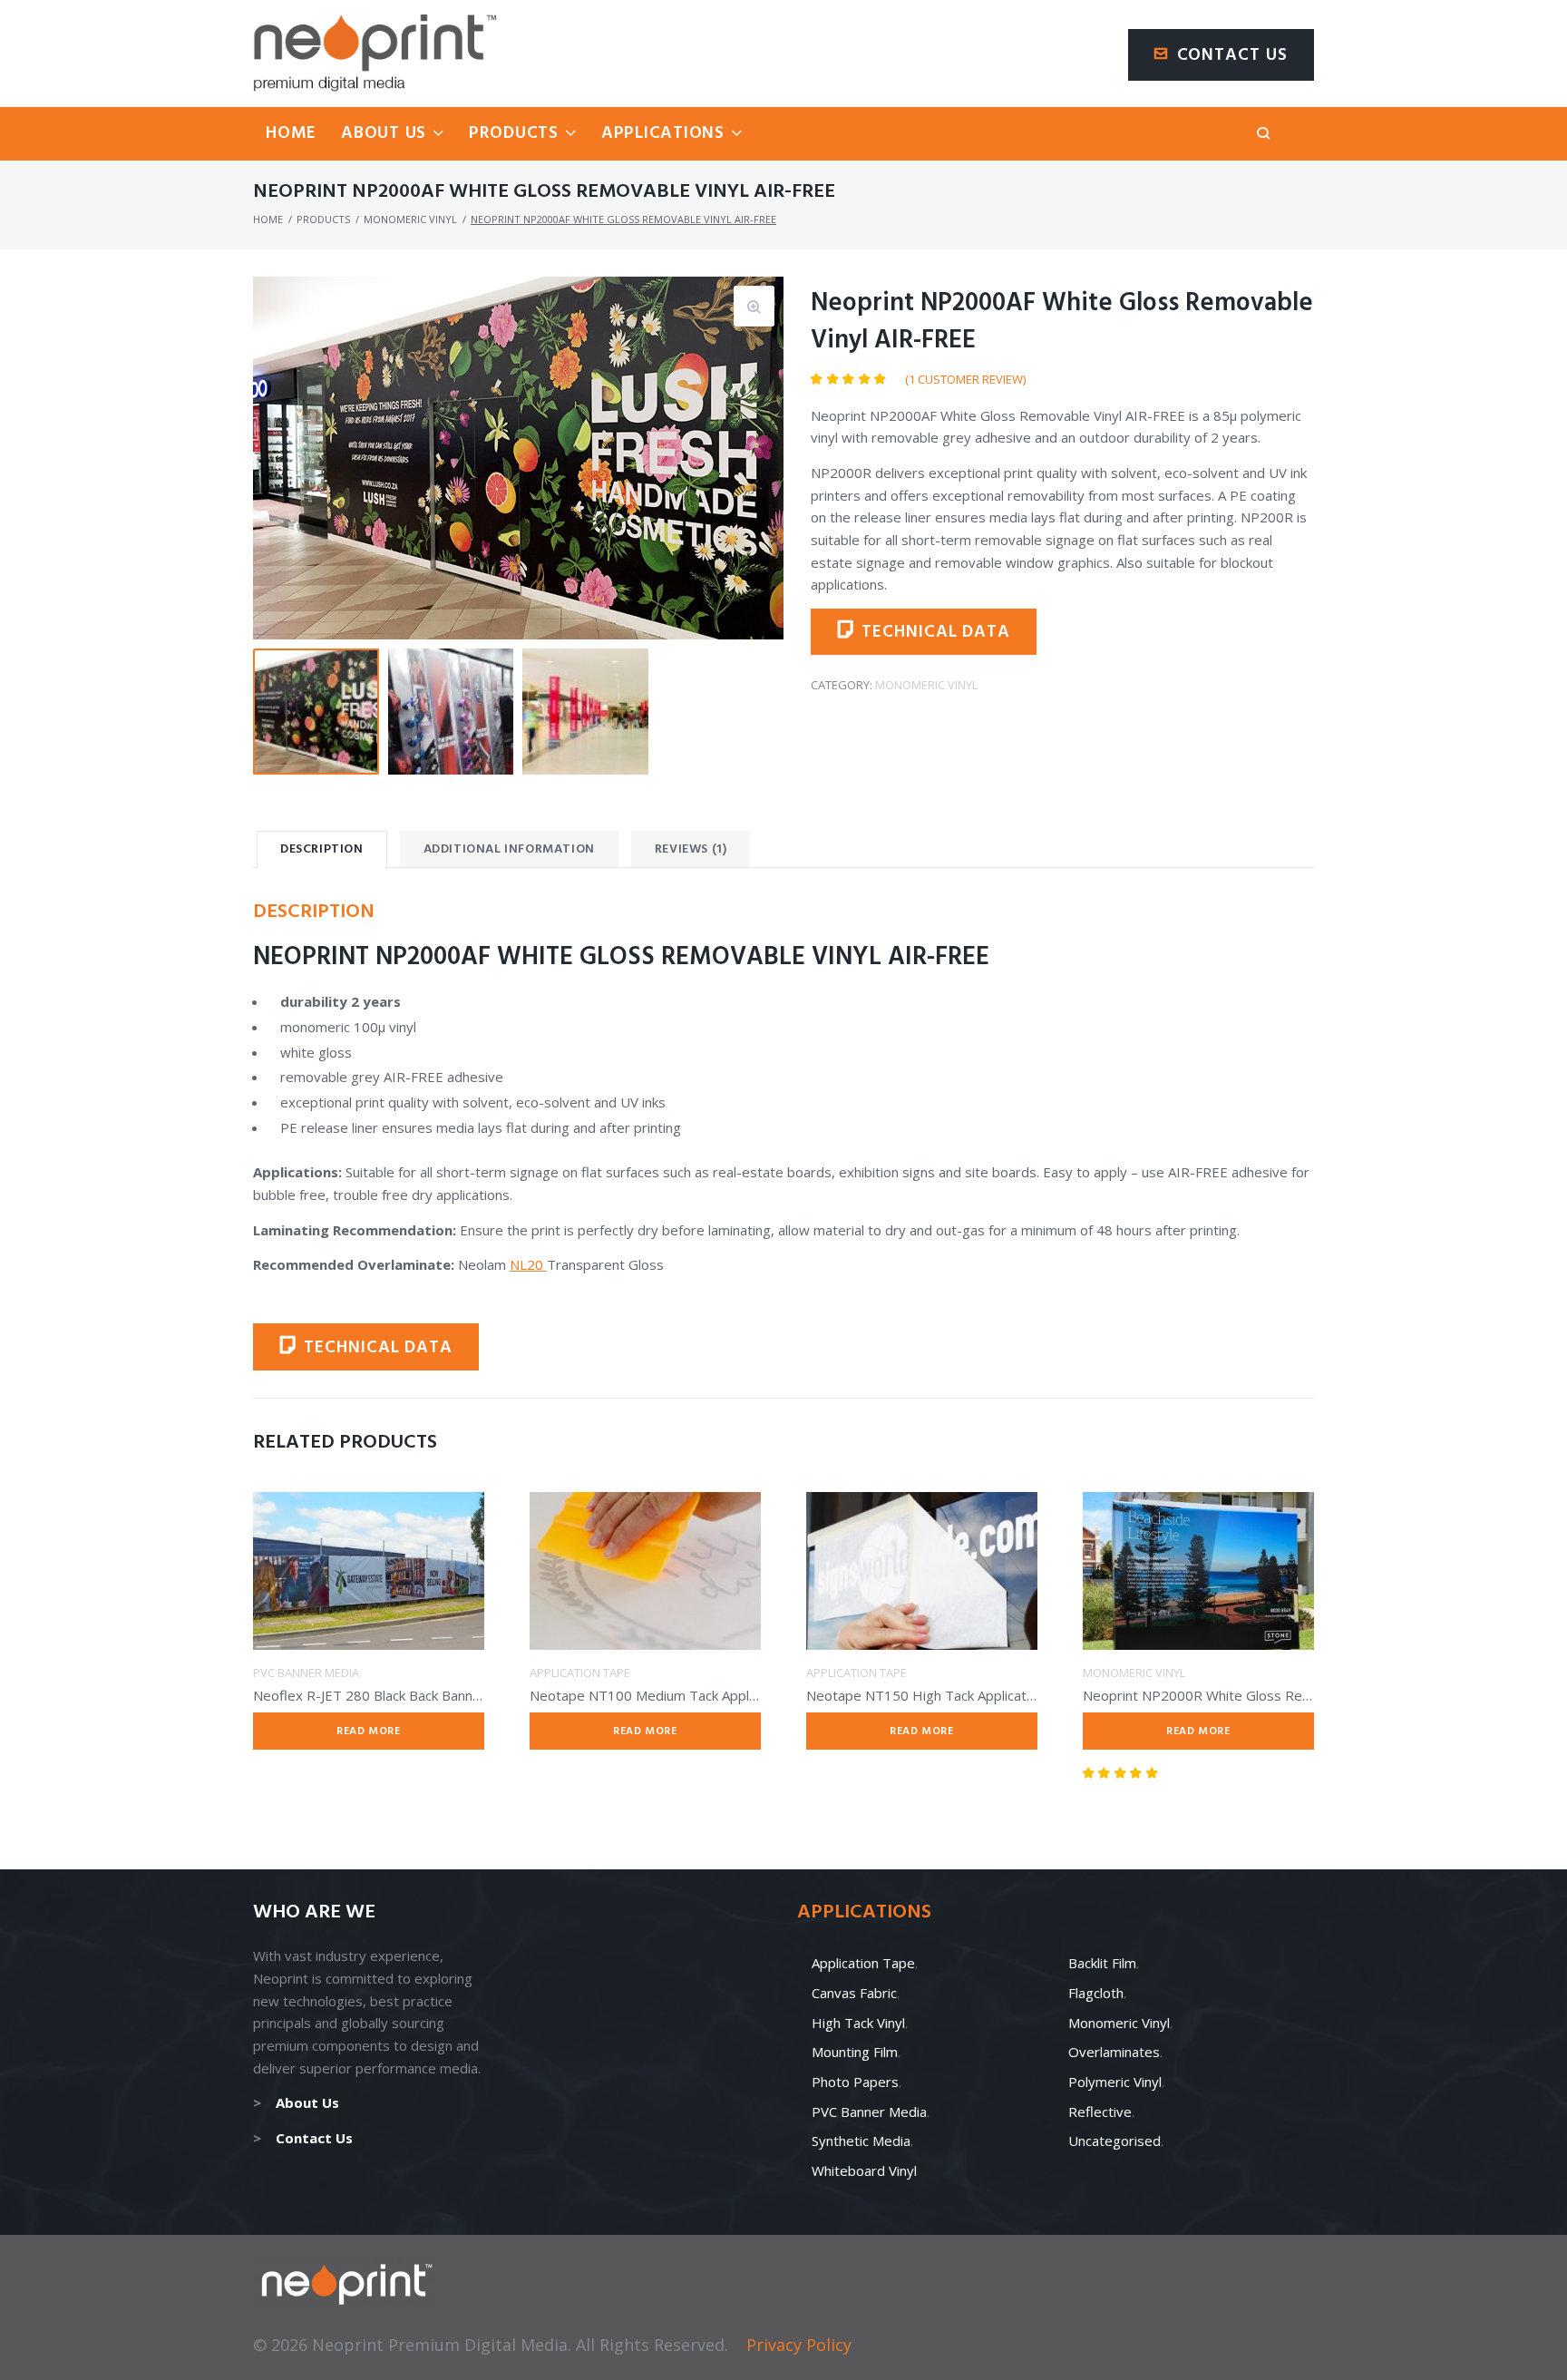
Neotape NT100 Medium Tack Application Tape (677, 1695)
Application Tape (580, 1673)
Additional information (509, 849)
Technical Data (936, 632)
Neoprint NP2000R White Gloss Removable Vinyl (1235, 1695)
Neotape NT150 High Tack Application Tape (944, 1695)
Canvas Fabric (854, 1993)
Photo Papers (855, 2082)
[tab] (322, 849)
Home (268, 219)
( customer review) (965, 379)
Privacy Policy (799, 2345)
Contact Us (1233, 55)
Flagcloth (1096, 1993)
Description (322, 849)
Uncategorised (1114, 2141)
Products (323, 219)
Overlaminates (1114, 2052)
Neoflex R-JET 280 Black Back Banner (370, 1695)
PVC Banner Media (306, 1673)
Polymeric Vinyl (1115, 2082)
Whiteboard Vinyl (864, 2170)
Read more (368, 1731)
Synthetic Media (861, 2141)
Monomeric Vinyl (410, 219)
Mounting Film (855, 2052)
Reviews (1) (691, 849)
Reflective (1100, 2112)
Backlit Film (1102, 1963)
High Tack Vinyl (858, 2023)
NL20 (528, 1264)
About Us (307, 2102)
